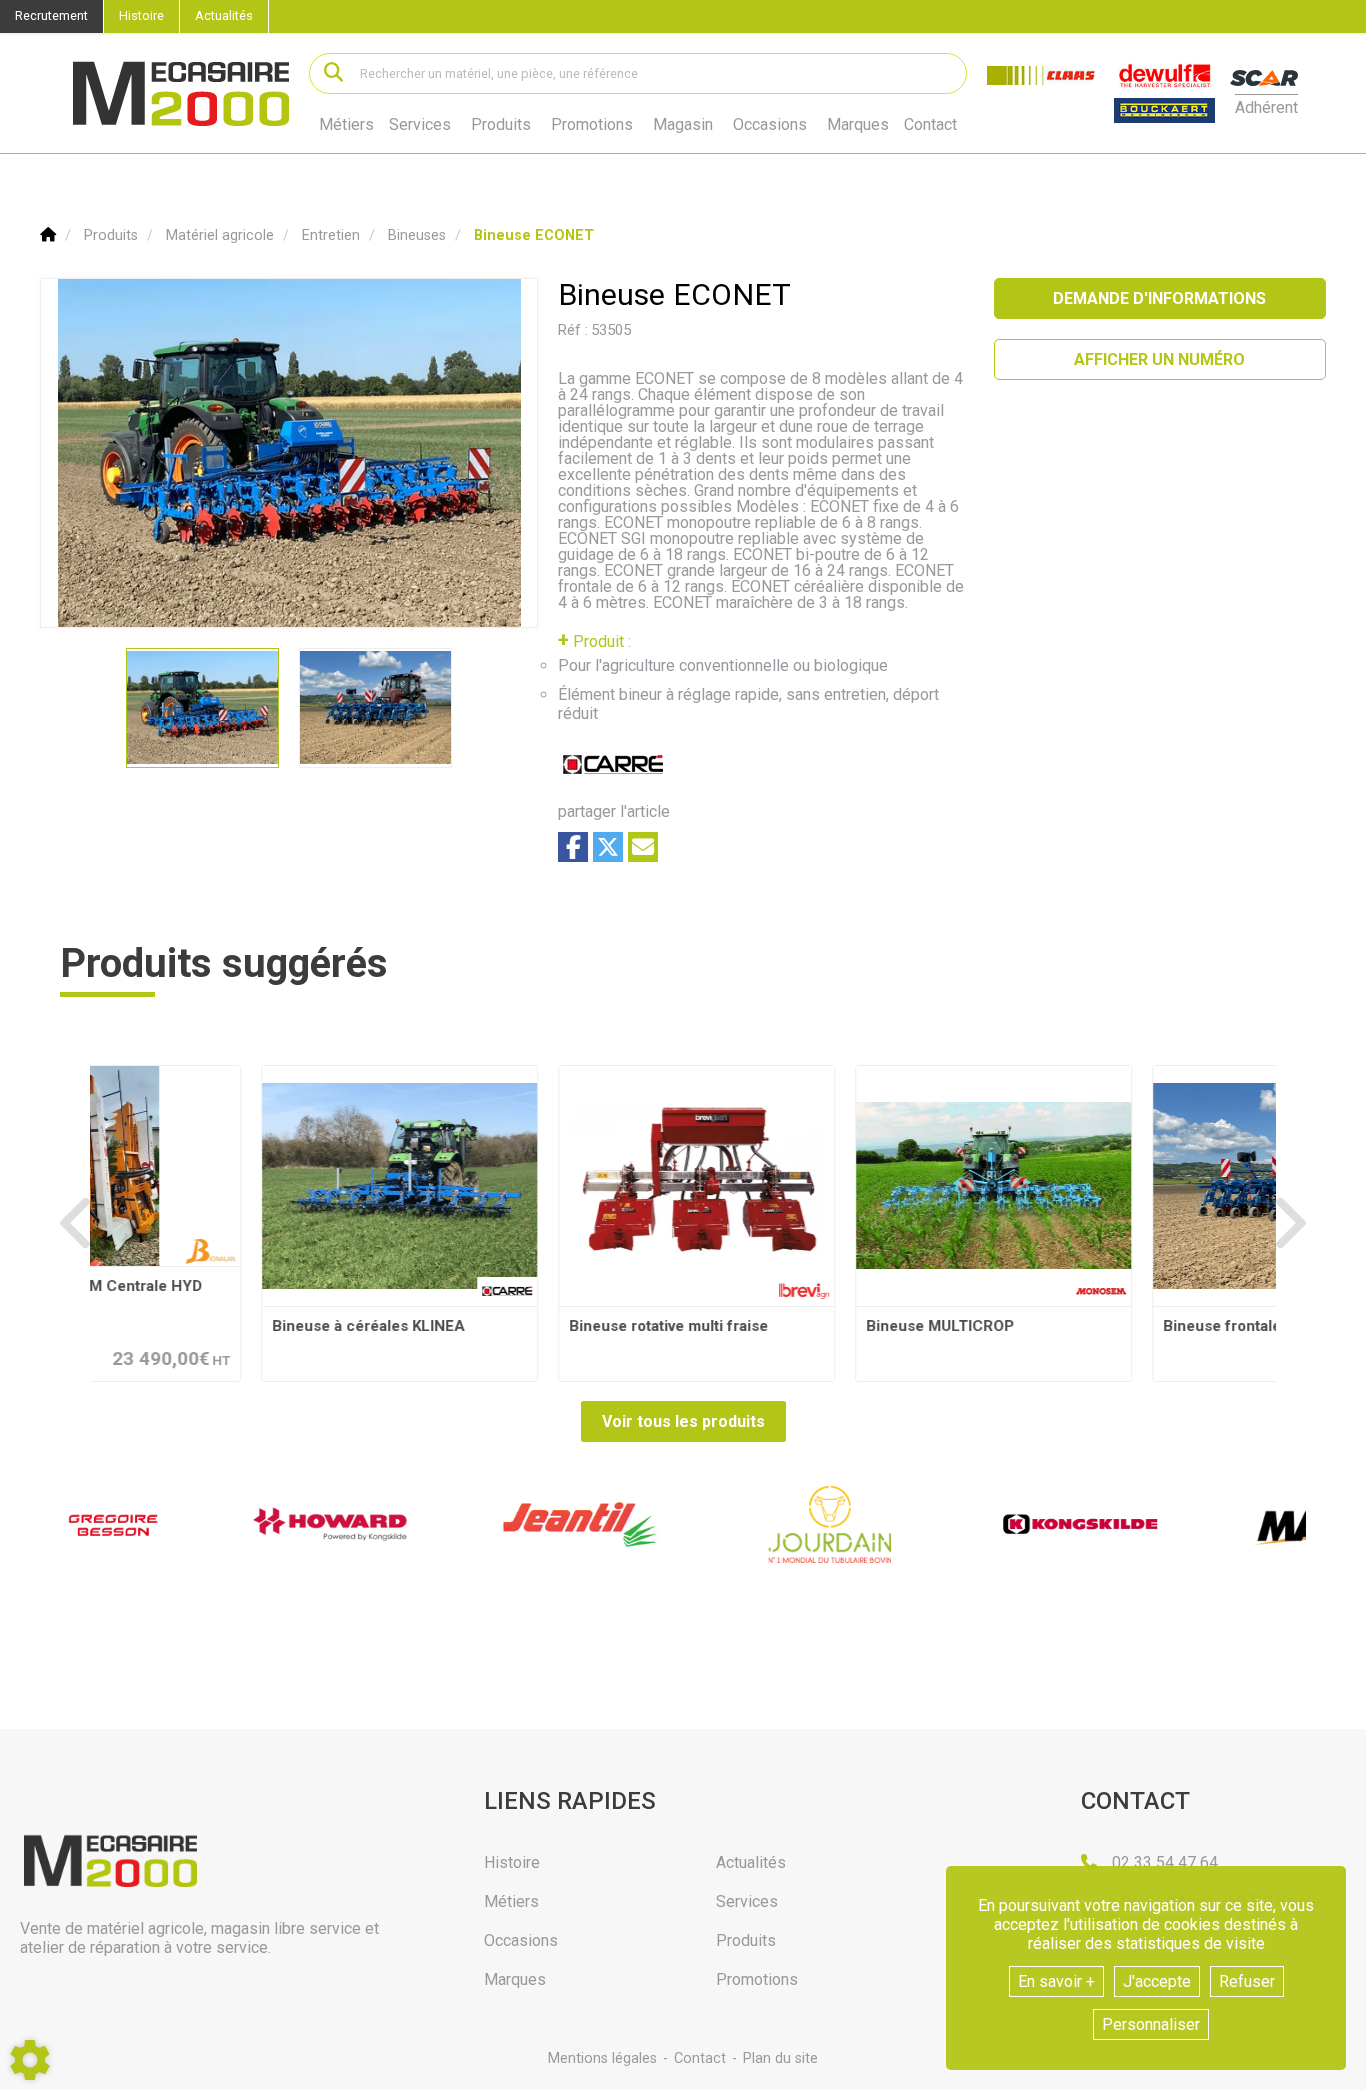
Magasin (683, 125)
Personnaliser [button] (1151, 2024)
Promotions (592, 125)
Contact (930, 125)
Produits (501, 124)
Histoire (141, 15)
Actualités (224, 15)
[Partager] (643, 847)
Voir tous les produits (683, 1421)
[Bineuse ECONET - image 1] (202, 708)
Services (420, 124)
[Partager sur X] (608, 847)
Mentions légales (602, 2058)
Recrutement (51, 15)
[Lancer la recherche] (333, 73)
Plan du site (780, 2058)
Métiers (346, 124)
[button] (534, 235)
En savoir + (1056, 1981)
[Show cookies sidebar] (30, 2060)
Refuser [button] (1247, 1981)
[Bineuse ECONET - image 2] (375, 708)
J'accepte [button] (1157, 1981)
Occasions (770, 125)
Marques (858, 125)
